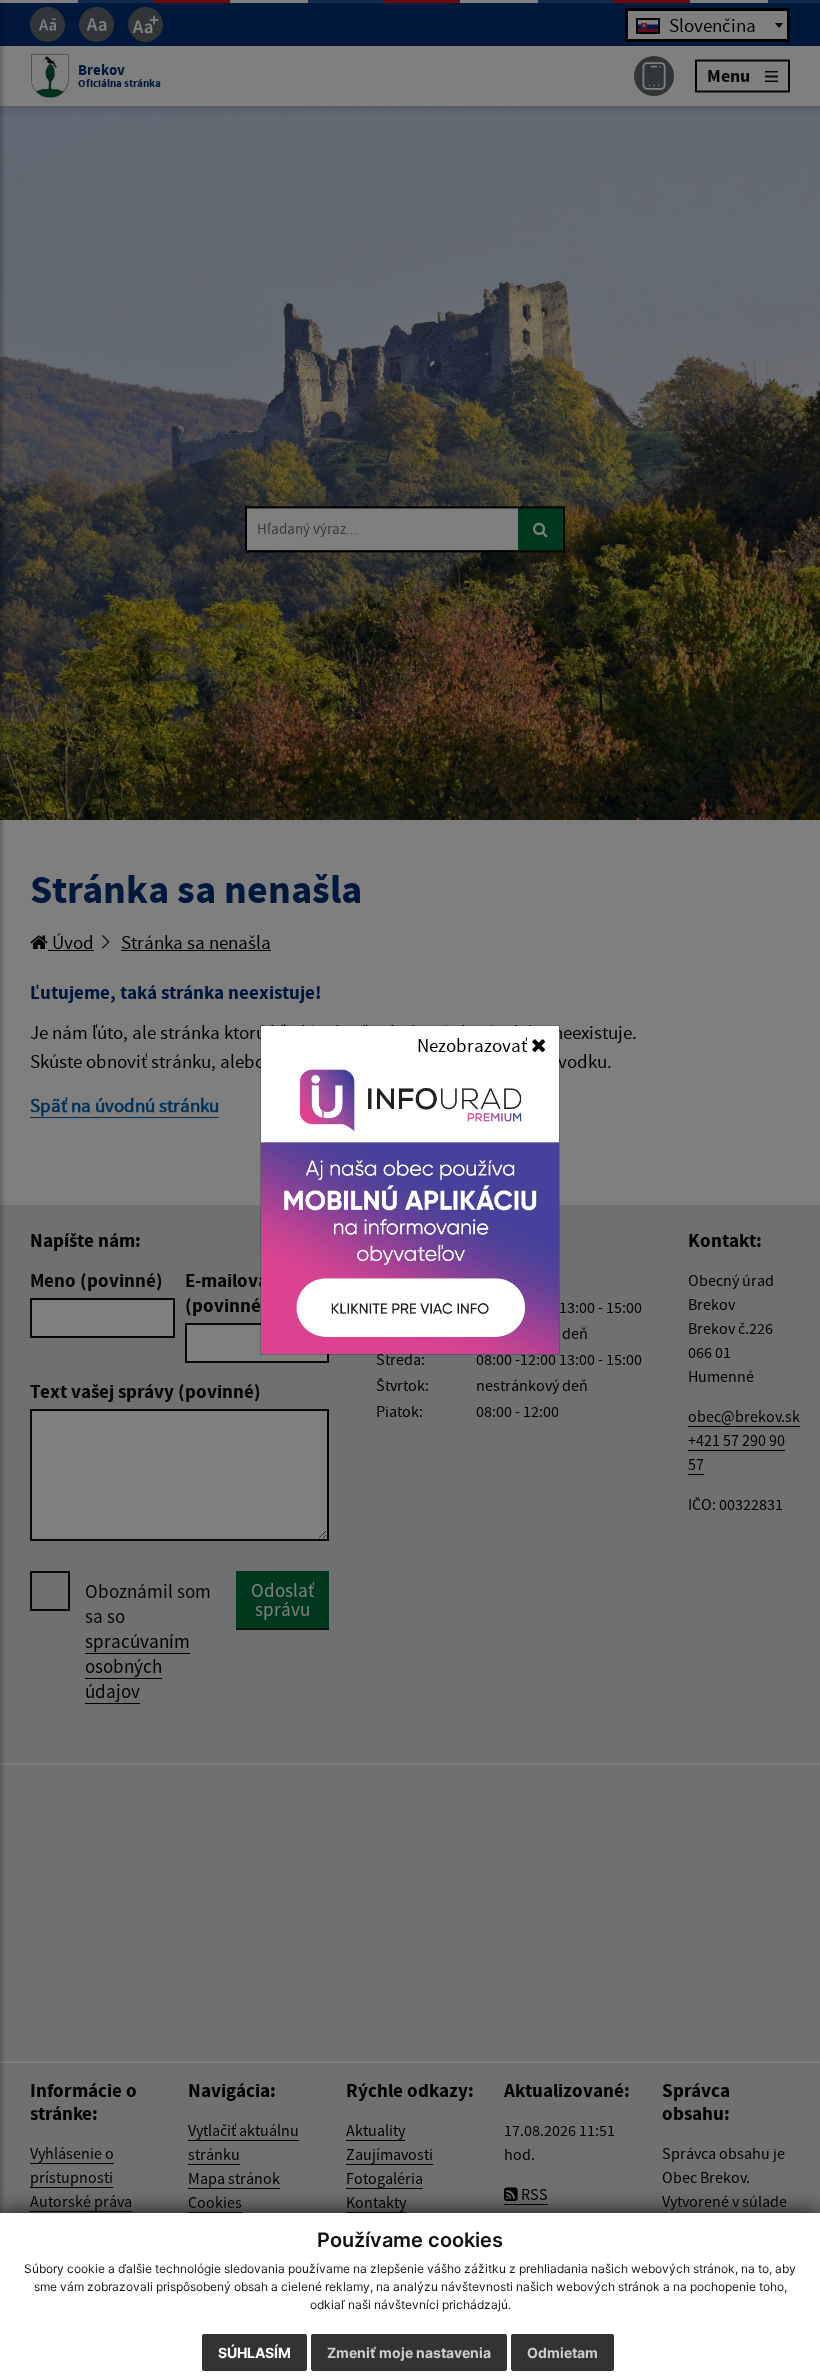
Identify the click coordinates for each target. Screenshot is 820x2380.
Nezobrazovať (474, 1045)
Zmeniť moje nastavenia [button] (409, 2352)
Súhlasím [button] (254, 2352)
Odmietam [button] (562, 2352)
